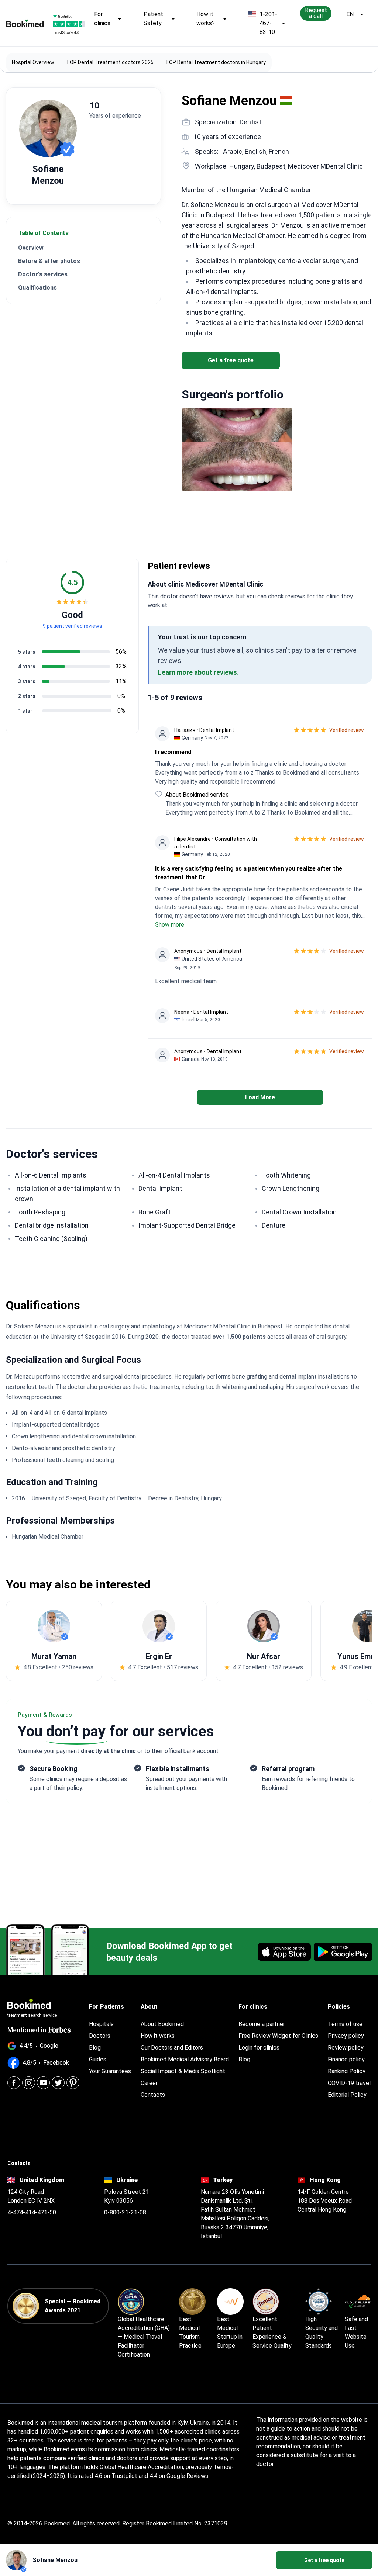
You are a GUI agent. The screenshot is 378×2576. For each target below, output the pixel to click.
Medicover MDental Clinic (325, 166)
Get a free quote (231, 360)
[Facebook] (14, 2083)
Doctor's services (43, 274)
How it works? (206, 19)
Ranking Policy (347, 2071)
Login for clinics (259, 2048)
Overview (31, 248)
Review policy (346, 2048)
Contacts (153, 2095)
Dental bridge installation (52, 1225)
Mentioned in (27, 2030)
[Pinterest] (73, 2083)
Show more (170, 925)
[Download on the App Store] (284, 1952)
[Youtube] (43, 2083)
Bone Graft (154, 1212)
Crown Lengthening (291, 1188)
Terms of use (345, 2024)
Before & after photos (49, 261)
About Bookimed (162, 2024)
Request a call (316, 13)
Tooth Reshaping (40, 1212)
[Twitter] (58, 2083)
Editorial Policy (347, 2095)
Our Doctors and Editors (172, 2048)
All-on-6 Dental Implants (51, 1175)
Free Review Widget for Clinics (278, 2036)
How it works (158, 2036)
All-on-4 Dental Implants (174, 1175)
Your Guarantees (110, 2071)
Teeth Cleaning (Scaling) (51, 1239)
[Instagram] (29, 2083)
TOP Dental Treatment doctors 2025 (110, 62)
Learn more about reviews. (198, 672)
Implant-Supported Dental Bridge (187, 1225)
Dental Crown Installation (299, 1212)
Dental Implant (160, 1188)
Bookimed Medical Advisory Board (185, 2059)
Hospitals (101, 2024)
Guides (98, 2059)
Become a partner (262, 2024)
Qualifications (37, 288)
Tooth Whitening (286, 1175)
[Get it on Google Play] (343, 1952)
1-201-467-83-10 (268, 23)
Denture (274, 1225)
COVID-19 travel (349, 2083)
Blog (95, 2048)
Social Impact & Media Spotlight (183, 2071)
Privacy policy (346, 2036)
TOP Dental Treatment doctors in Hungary (216, 62)
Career (149, 2083)
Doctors (100, 2036)
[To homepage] (25, 23)
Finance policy (346, 2059)
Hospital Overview (33, 62)
